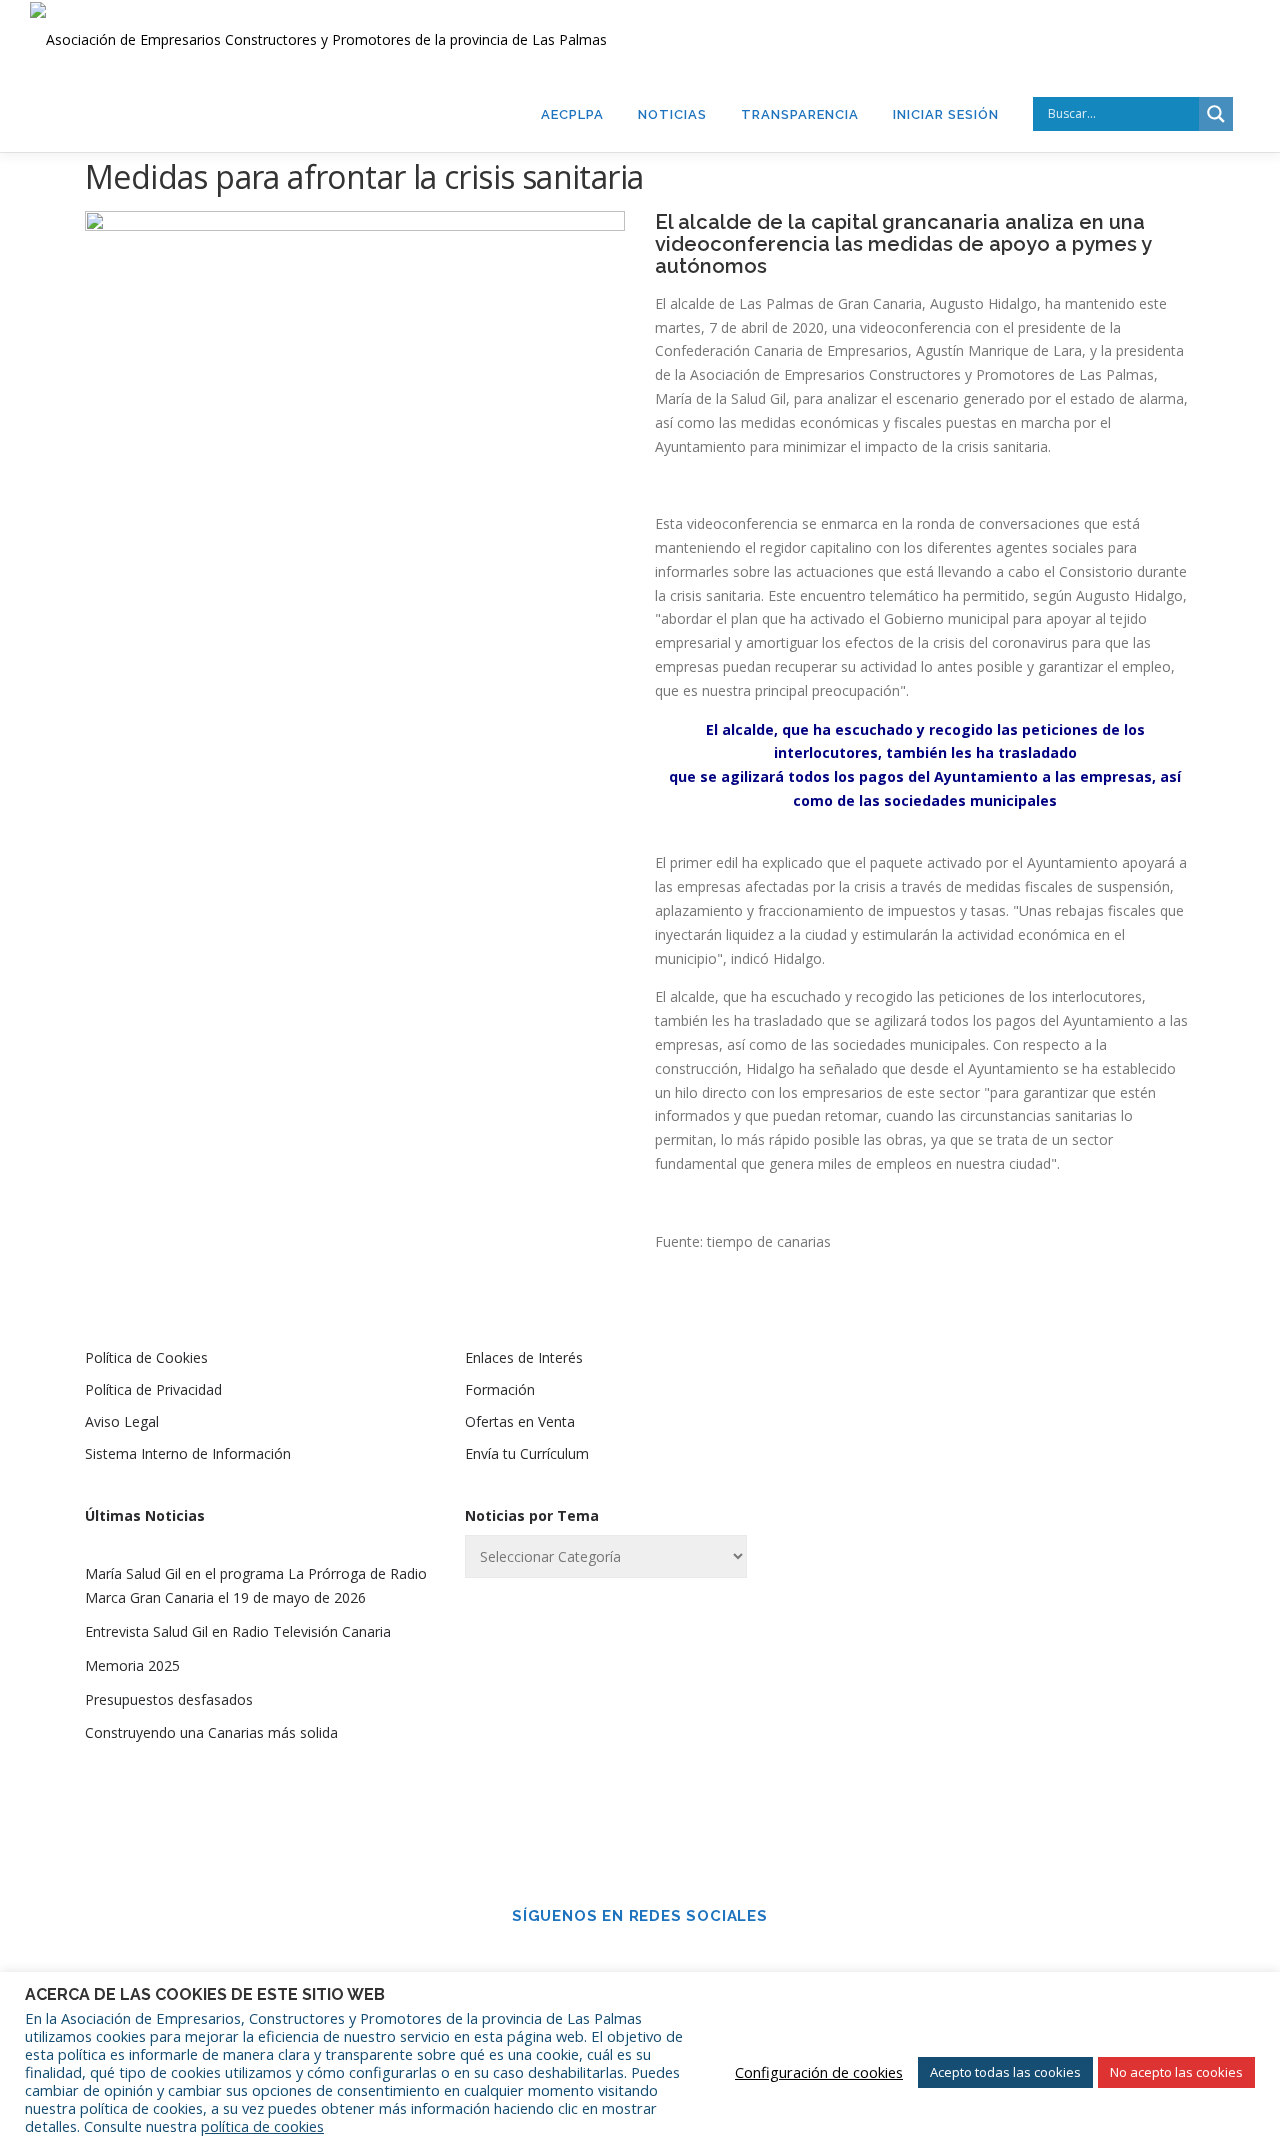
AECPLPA (572, 114)
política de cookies (262, 2126)
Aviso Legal (122, 1421)
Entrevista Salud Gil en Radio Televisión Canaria (238, 1631)
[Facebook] (612, 1960)
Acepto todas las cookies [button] (1005, 2072)
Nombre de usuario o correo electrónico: (984, 1411)
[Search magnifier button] (1216, 114)
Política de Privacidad (153, 1389)
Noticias (672, 114)
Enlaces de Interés (524, 1357)
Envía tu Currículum (527, 1453)
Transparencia (800, 114)
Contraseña (923, 1516)
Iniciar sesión (946, 114)
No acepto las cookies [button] (1176, 2072)
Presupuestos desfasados (169, 1699)
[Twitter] (668, 1960)
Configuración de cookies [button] (819, 2072)
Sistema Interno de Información (188, 1453)
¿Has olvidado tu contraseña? (1020, 1751)
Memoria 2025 (132, 1665)
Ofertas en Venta (520, 1421)
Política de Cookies (146, 1357)
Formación (500, 1389)
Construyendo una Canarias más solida (211, 1732)
